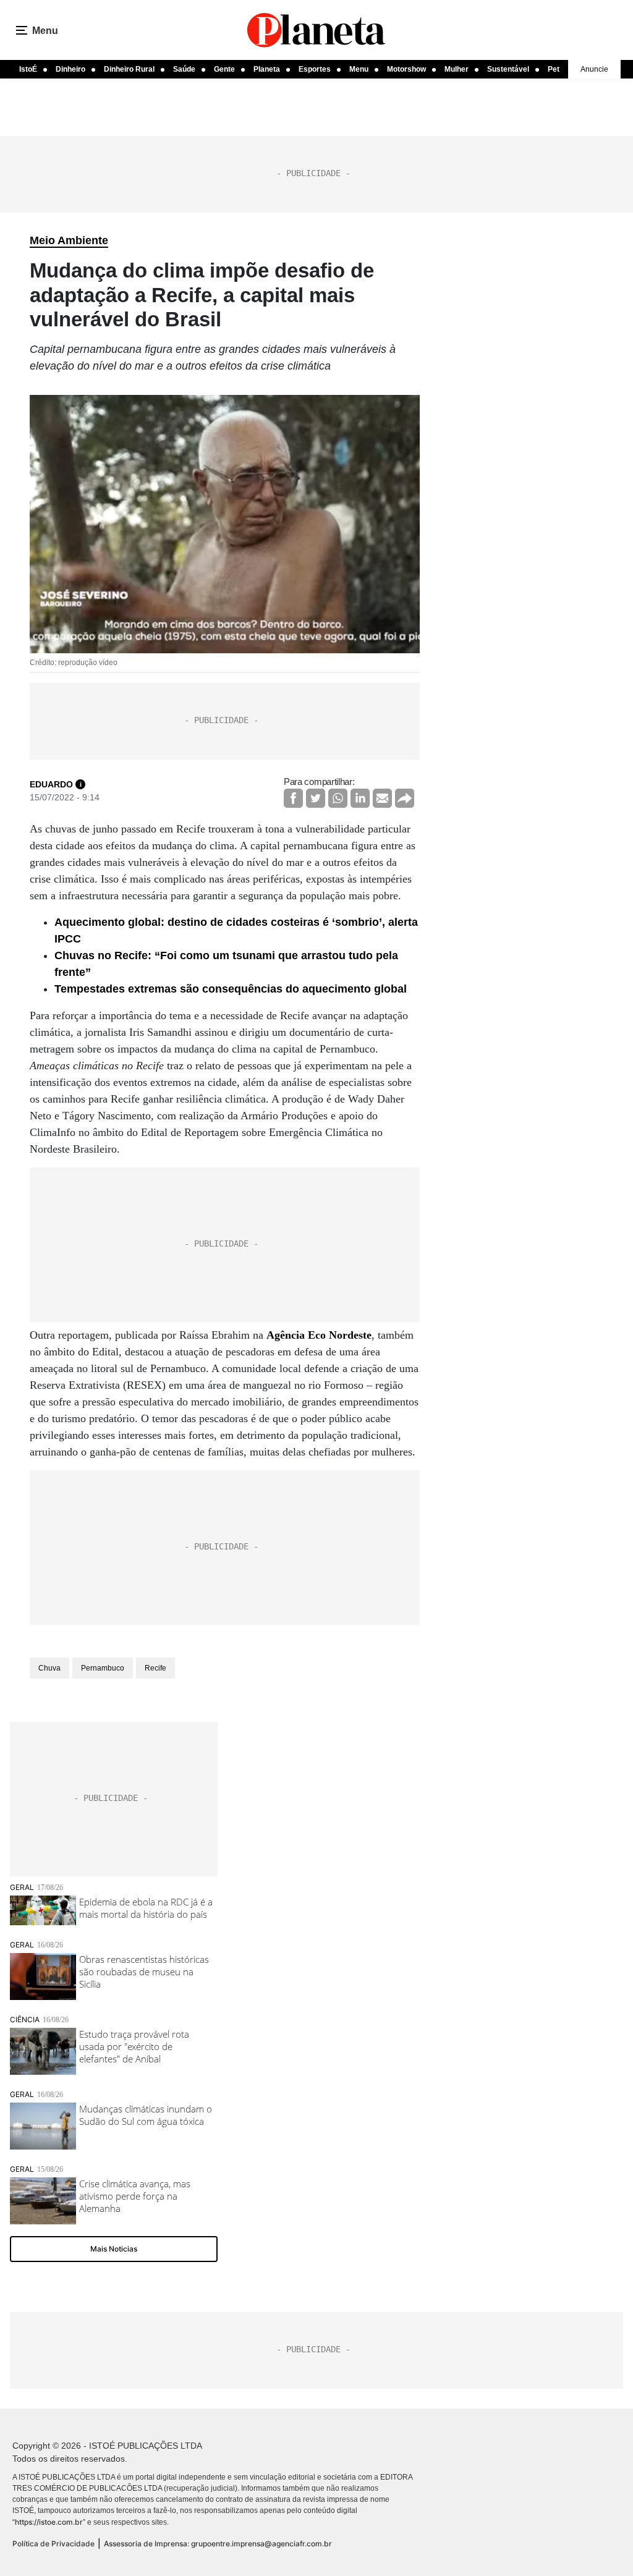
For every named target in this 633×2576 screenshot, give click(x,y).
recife (155, 1668)
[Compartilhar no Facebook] (293, 798)
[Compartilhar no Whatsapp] (338, 798)
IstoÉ (28, 69)
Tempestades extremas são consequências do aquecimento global (231, 989)
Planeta (267, 69)
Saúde (184, 69)
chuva (49, 1668)
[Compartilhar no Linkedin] (360, 798)
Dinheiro (70, 69)
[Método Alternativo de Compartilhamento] (405, 798)
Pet (554, 69)
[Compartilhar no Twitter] (316, 798)
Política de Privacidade (53, 2544)
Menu (359, 69)
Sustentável (508, 69)
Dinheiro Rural (129, 69)
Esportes (315, 69)
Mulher (457, 69)
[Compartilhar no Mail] (382, 798)
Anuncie (594, 69)
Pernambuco (103, 1668)
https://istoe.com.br (49, 2522)
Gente (224, 69)
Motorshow (406, 69)
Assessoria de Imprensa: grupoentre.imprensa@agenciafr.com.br (218, 2544)
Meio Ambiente (69, 240)
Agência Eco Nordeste (319, 1335)
